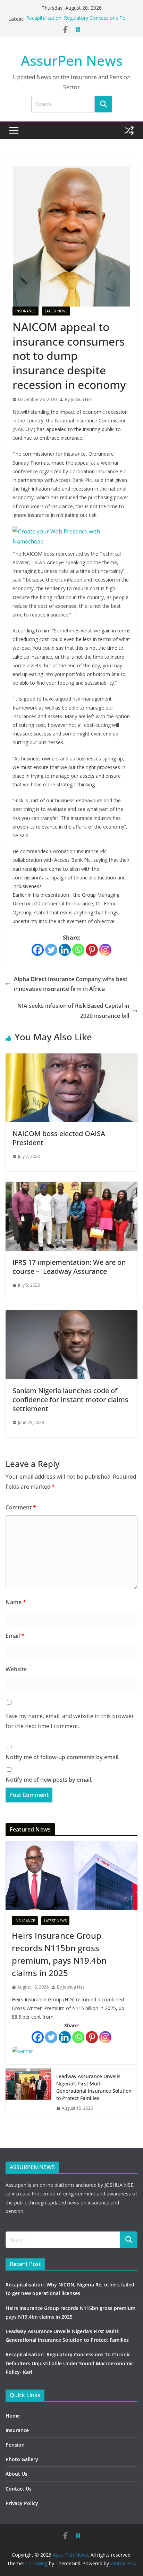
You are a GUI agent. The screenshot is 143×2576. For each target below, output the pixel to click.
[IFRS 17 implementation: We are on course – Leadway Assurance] (71, 1187)
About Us (16, 2474)
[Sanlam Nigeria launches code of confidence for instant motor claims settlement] (71, 1315)
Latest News (56, 311)
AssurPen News (72, 60)
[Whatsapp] (78, 950)
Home (13, 2416)
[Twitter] (51, 950)
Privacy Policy (22, 2503)
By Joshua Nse (79, 399)
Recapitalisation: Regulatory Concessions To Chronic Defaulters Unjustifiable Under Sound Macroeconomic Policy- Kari (70, 2363)
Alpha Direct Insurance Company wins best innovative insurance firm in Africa (71, 984)
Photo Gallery (22, 2459)
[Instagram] (105, 950)
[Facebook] (38, 950)
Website (16, 1669)
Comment (21, 1507)
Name (16, 1602)
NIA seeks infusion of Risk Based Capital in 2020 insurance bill (73, 1011)
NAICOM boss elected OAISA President (59, 1138)
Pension (15, 2445)
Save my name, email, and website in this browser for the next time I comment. (70, 1721)
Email (15, 1636)
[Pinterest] (92, 950)
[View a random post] (129, 130)
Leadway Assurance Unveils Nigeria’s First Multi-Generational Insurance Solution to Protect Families (94, 2087)
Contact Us (19, 2489)
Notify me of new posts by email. (49, 1780)
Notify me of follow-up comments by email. (63, 1757)
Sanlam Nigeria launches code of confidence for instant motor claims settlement (70, 1400)
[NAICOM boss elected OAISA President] (71, 1058)
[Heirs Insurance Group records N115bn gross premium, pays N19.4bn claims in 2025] (71, 1876)
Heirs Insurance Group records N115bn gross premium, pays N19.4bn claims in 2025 (59, 1954)
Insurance (26, 311)
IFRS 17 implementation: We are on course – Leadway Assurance (69, 1267)
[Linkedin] (65, 950)
